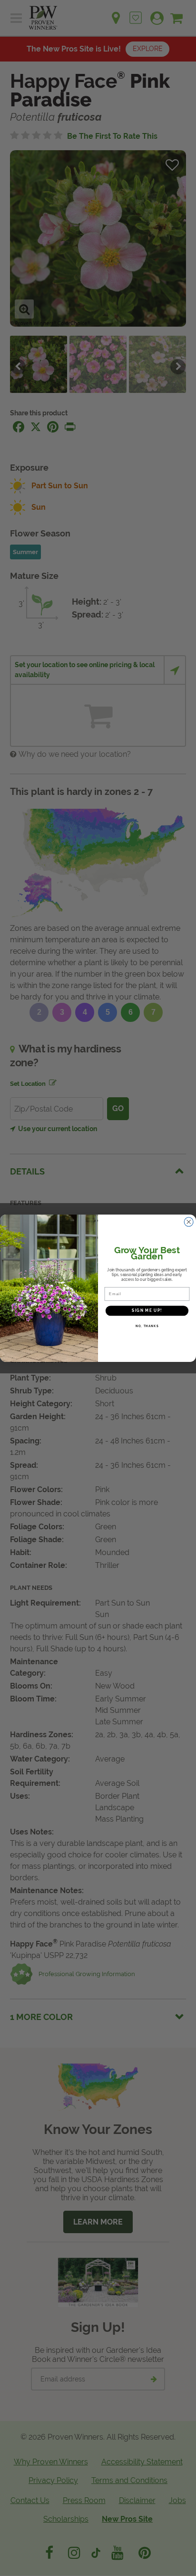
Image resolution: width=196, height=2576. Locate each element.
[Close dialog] (189, 1222)
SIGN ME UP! (147, 1310)
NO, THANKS (147, 1325)
